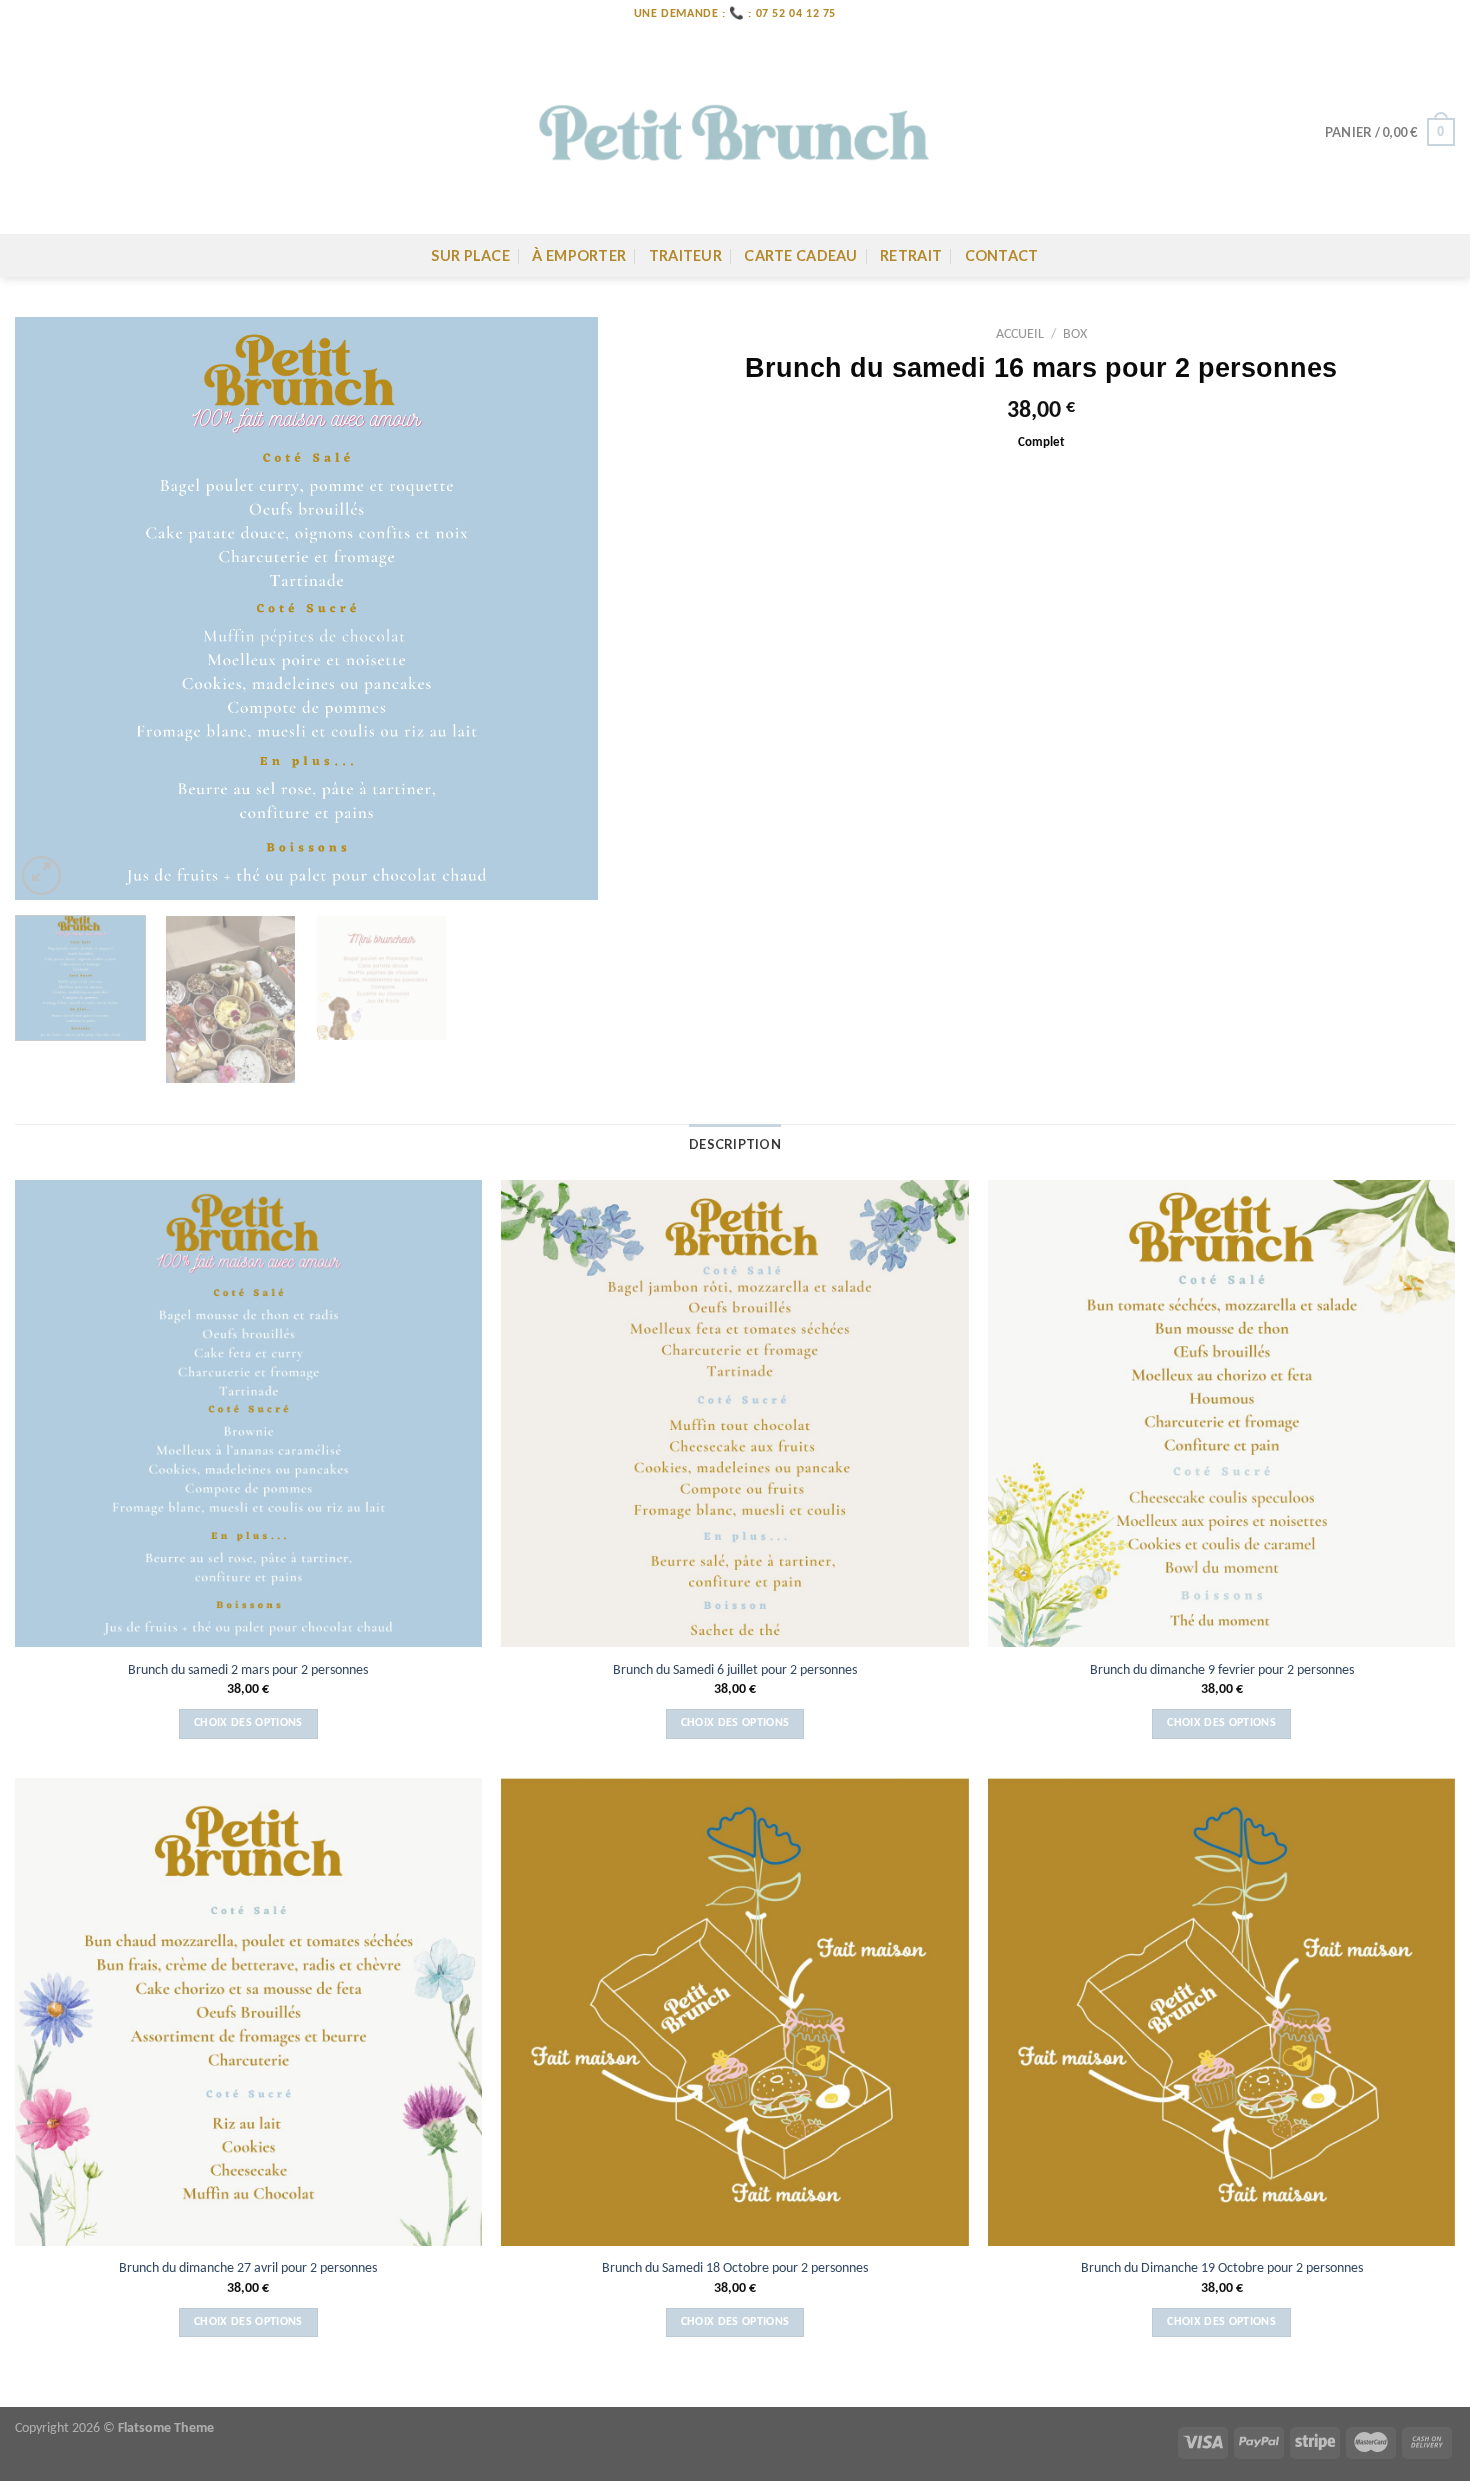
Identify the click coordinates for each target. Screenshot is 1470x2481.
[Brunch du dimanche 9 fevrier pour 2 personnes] (1221, 1413)
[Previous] (52, 608)
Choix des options (248, 1723)
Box (1075, 334)
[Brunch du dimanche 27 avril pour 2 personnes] (248, 2011)
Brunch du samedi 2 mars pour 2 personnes (248, 1670)
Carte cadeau (800, 255)
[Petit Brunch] (735, 131)
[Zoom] (41, 875)
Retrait (911, 255)
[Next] (561, 608)
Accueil (1020, 334)
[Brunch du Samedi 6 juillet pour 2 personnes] (734, 1413)
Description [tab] (735, 1144)
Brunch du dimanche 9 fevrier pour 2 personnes (1222, 1670)
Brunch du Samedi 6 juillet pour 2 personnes (735, 1670)
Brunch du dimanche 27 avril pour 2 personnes (248, 2268)
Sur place (470, 255)
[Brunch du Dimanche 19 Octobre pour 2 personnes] (1221, 2011)
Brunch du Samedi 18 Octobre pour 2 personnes (735, 2268)
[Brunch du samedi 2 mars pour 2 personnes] (248, 1413)
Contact (1002, 255)
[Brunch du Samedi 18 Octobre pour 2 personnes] (734, 2011)
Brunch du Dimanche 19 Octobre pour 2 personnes (1222, 2268)
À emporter (579, 255)
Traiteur (685, 255)
